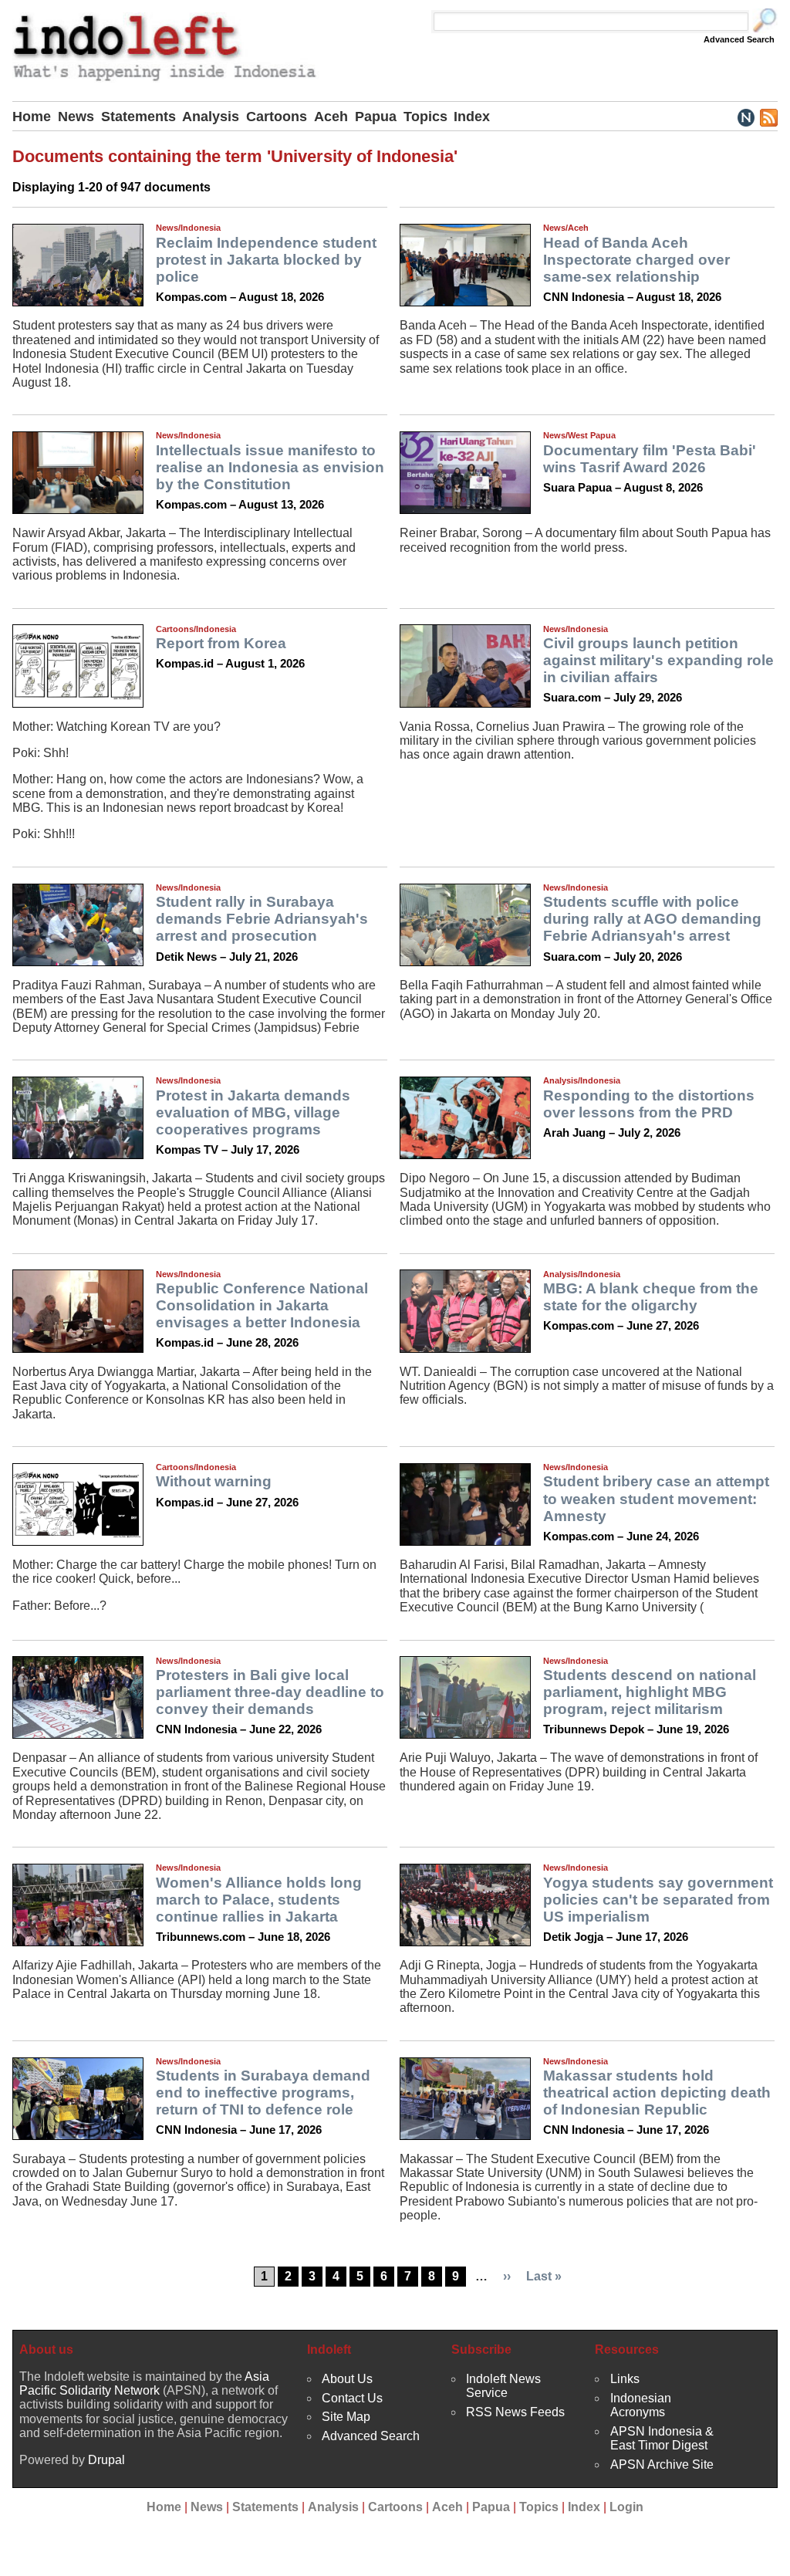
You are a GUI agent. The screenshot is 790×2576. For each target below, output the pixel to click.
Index (472, 117)
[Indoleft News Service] (746, 117)
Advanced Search (739, 39)
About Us (347, 2379)
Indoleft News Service (503, 2386)
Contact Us (352, 2398)
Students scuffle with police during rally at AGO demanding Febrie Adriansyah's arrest (652, 919)
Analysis (211, 117)
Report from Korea (221, 643)
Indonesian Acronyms (641, 2405)
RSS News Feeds (515, 2412)
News (76, 117)
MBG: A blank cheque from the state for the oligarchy (651, 1297)
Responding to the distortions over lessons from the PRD (649, 1104)
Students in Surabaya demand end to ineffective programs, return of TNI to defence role (263, 2093)
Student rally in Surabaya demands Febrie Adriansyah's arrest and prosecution (262, 919)
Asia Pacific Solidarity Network (144, 2383)
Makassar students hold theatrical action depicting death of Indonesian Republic (657, 2093)
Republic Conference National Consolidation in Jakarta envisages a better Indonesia (262, 1305)
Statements (138, 117)
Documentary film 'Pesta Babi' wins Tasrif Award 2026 (650, 459)
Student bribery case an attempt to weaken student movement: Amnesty (656, 1498)
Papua (376, 117)
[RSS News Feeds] (768, 117)
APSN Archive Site (662, 2464)
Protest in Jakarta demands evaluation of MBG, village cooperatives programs (253, 1112)
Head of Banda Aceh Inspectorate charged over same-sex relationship (636, 260)
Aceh (331, 117)
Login (626, 2507)
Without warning (214, 1481)
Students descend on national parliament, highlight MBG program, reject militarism (650, 1692)
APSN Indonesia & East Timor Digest (662, 2438)
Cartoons (277, 117)
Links (625, 2379)
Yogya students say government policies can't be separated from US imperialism (658, 1900)
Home (32, 117)
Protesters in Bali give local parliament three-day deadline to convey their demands (270, 1692)
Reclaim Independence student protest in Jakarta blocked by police (266, 260)
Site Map (346, 2417)
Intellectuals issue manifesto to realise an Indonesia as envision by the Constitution (270, 467)
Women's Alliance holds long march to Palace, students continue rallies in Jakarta (259, 1900)
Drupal (106, 2460)
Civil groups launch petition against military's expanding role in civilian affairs (658, 660)
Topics (425, 117)
